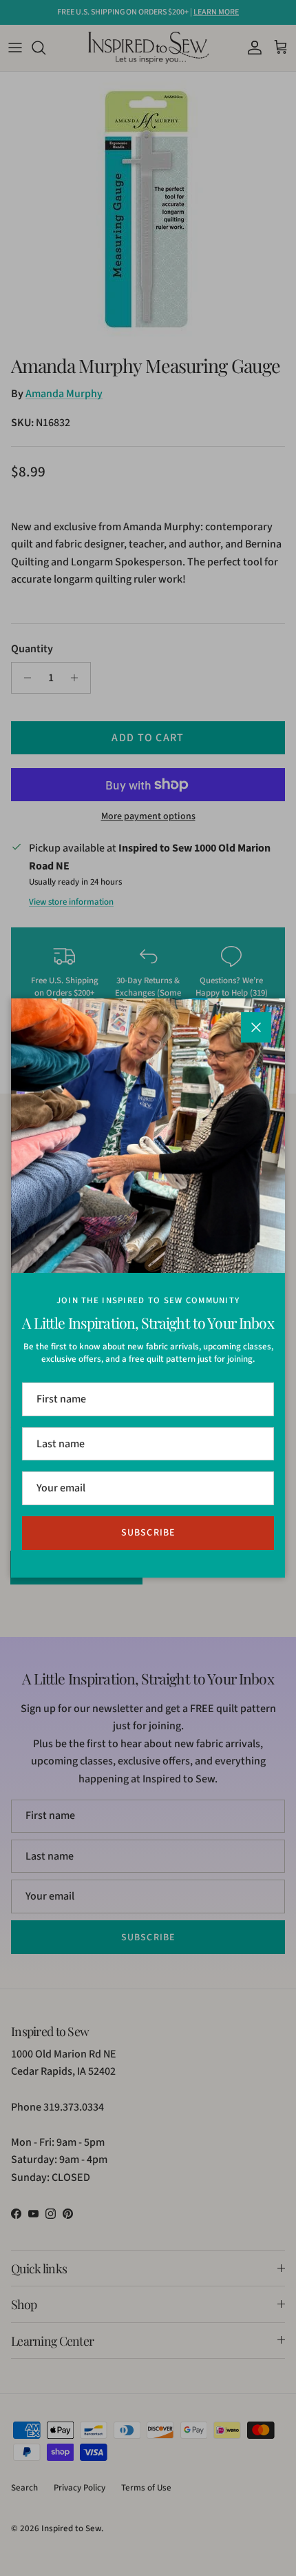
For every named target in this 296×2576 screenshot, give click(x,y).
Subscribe (148, 1533)
